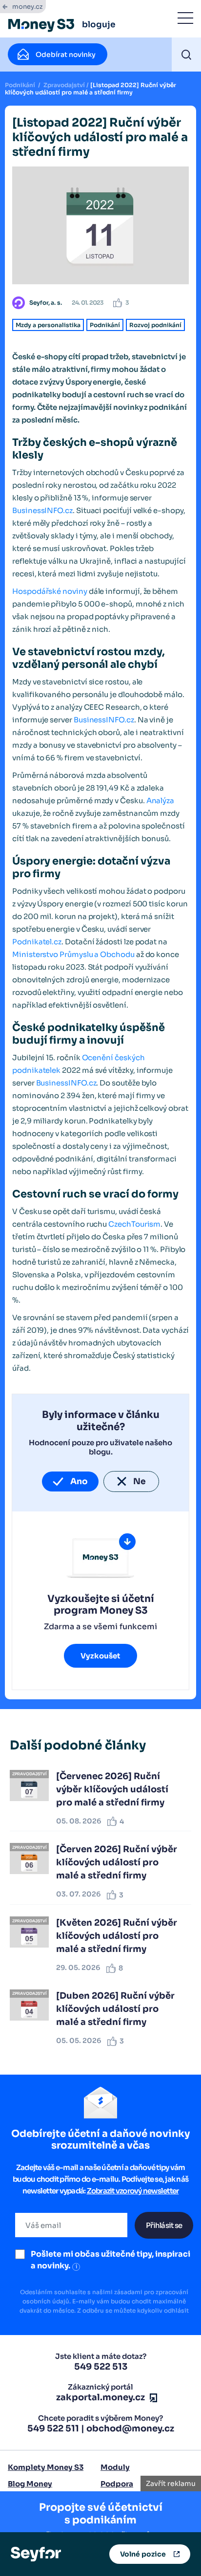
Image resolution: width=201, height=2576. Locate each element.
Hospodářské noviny (50, 591)
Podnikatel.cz (37, 942)
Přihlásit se (164, 2225)
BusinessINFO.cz (42, 510)
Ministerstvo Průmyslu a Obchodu (73, 954)
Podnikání (20, 85)
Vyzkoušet (100, 1656)
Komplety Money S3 (46, 2467)
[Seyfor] (36, 2554)
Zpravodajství (64, 85)
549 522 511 (53, 2429)
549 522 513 (101, 2367)
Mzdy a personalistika (48, 325)
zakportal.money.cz (100, 2397)
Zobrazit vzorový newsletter (133, 2191)
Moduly (115, 2467)
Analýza (161, 800)
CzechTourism (134, 1224)
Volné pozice (143, 2554)
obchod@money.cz (130, 2429)
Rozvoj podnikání (155, 325)
